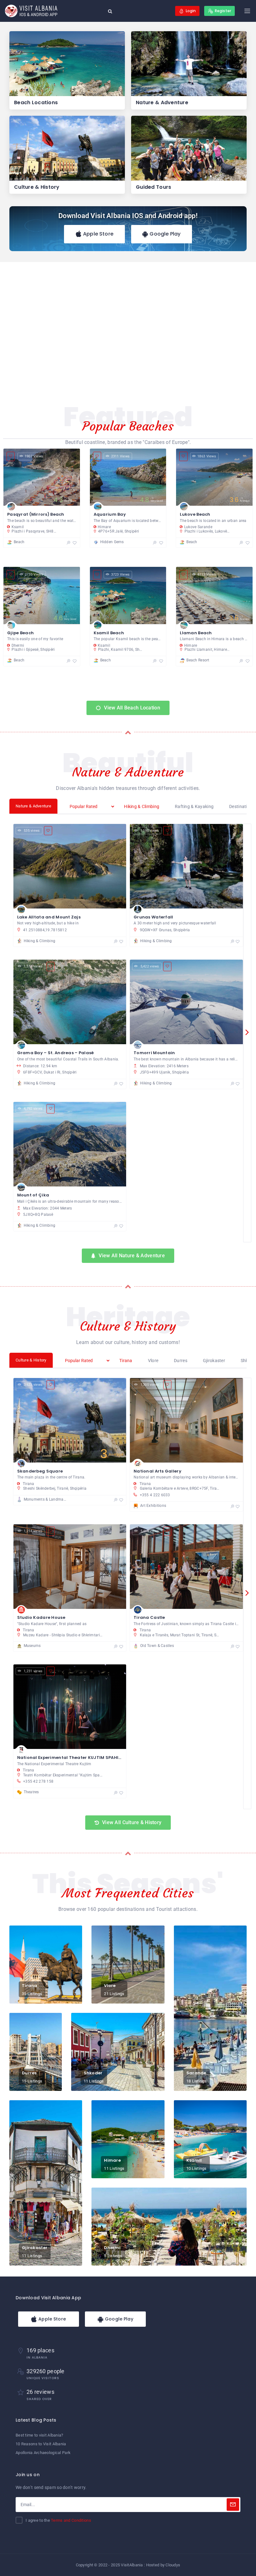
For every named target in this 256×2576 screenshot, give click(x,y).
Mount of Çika (33, 1195)
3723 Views (121, 575)
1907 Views (34, 456)
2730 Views (34, 575)
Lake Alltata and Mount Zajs (49, 917)
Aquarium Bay (110, 514)
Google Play (164, 234)
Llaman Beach (196, 633)
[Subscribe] (233, 2505)
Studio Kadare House (41, 1617)
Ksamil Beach (109, 633)
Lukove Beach (195, 514)
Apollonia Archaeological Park (43, 2453)
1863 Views (207, 456)
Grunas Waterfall (153, 917)
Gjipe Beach (20, 633)
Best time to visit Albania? (39, 2435)
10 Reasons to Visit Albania (41, 2444)
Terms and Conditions (71, 2520)
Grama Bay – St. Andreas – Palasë (56, 1053)
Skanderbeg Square (40, 1471)
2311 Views (121, 456)
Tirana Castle (149, 1617)
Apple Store (98, 234)
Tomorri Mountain (154, 1053)
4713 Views (207, 575)
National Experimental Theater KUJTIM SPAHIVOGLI (74, 1758)
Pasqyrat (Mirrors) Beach (36, 514)
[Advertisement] (128, 329)
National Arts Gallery (158, 1471)
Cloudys (173, 2565)
